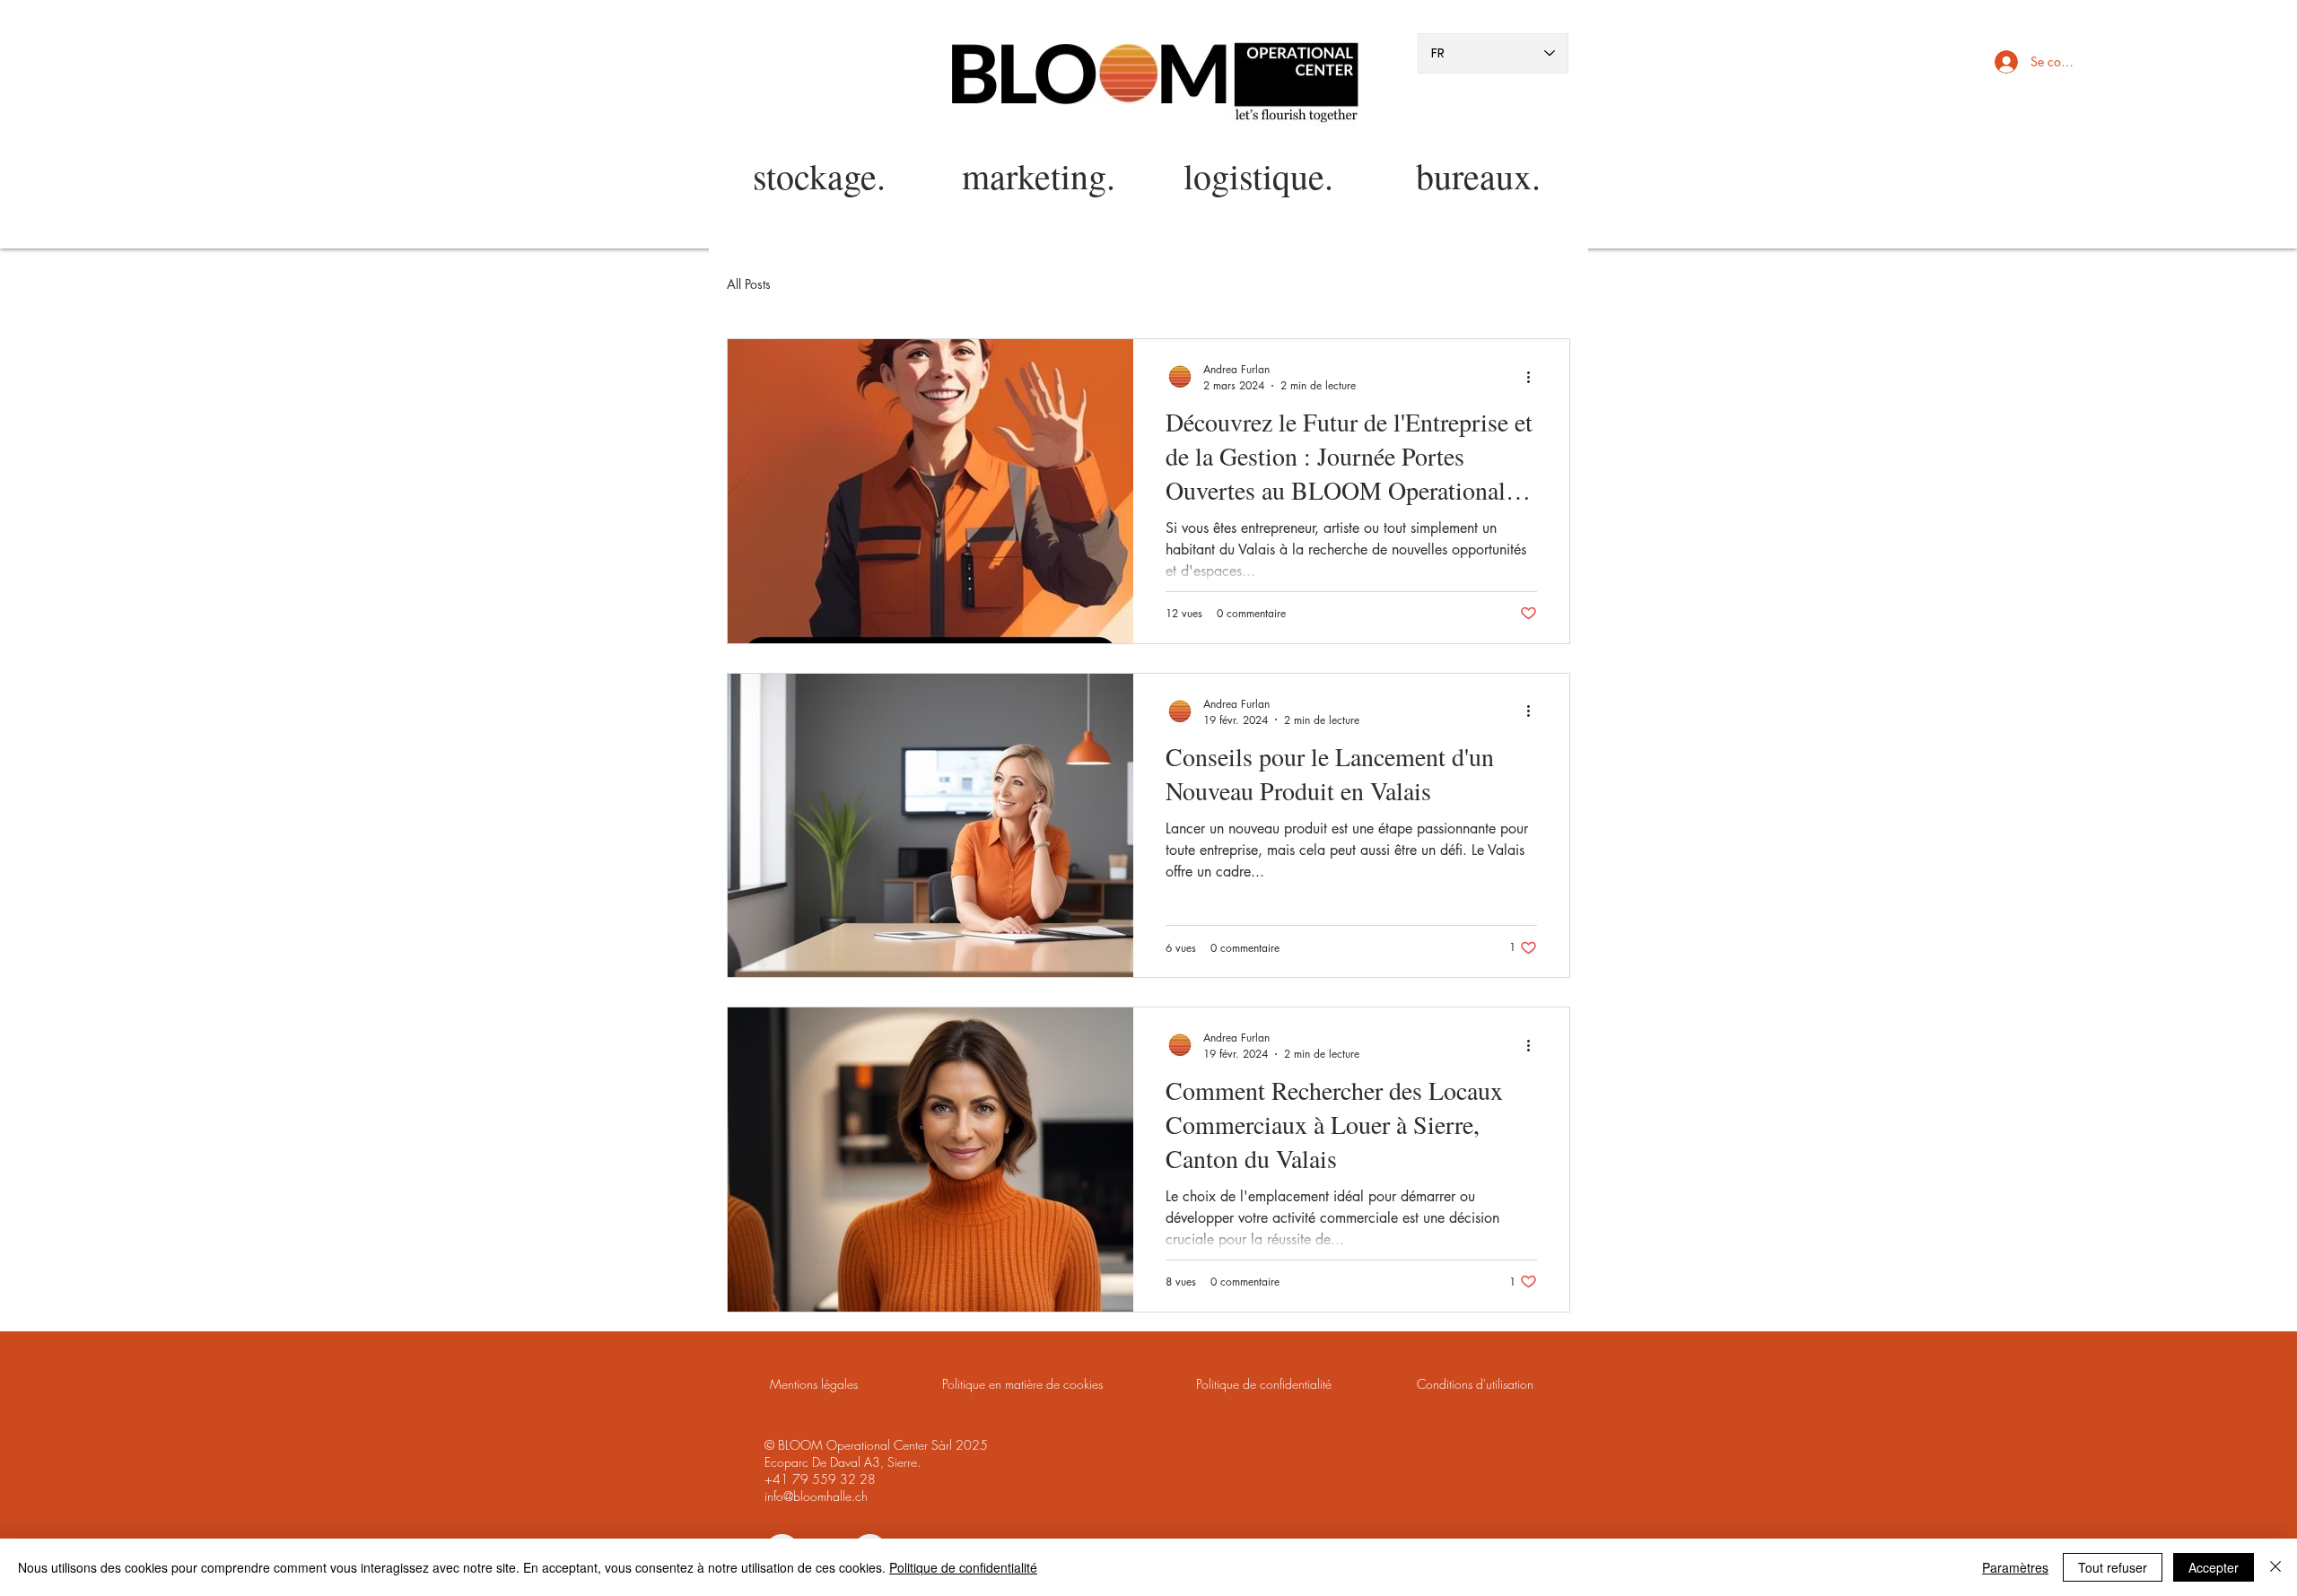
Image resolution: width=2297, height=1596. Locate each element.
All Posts (749, 284)
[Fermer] (2275, 1567)
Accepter (2214, 1567)
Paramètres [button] (2015, 1567)
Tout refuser (2113, 1567)
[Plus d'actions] (1534, 377)
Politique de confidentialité (963, 1567)
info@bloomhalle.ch (816, 1496)
